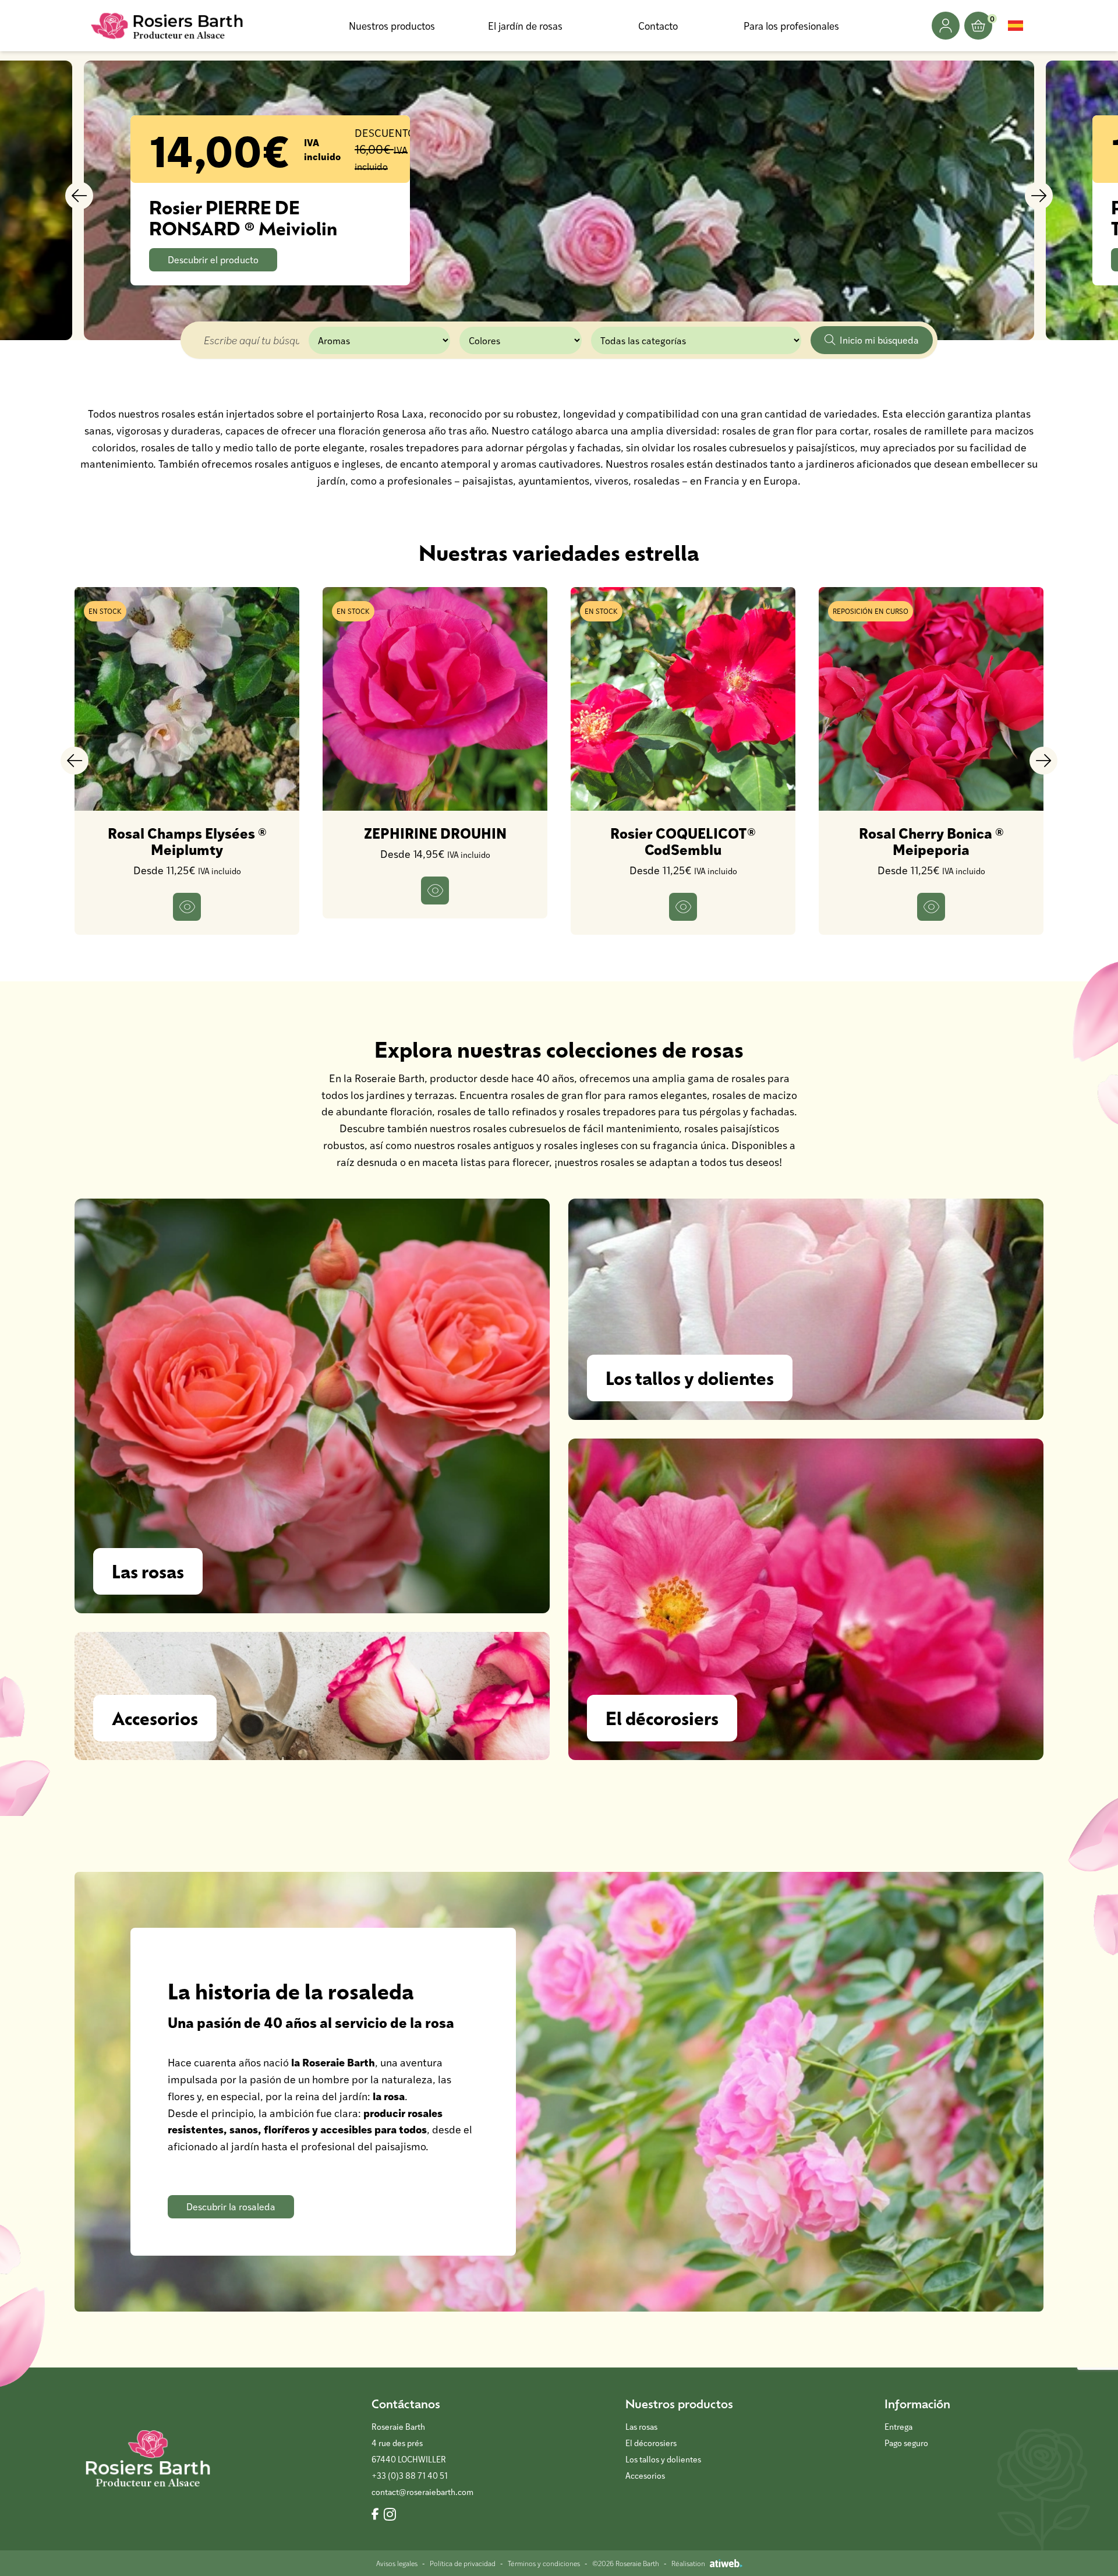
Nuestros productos (392, 26)
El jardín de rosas (525, 26)
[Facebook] (375, 2515)
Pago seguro (906, 2443)
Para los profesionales (791, 26)
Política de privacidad (463, 2563)
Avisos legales (397, 2563)
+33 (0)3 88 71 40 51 (410, 2476)
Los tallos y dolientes (663, 2459)
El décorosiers (651, 2443)
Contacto (658, 26)
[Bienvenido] (168, 26)
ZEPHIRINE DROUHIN (435, 833)
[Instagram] (390, 2515)
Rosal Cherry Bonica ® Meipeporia (931, 841)
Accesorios (645, 2476)
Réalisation (688, 2563)
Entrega (898, 2427)
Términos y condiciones (544, 2563)
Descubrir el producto (213, 259)
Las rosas (641, 2427)
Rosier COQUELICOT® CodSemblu (683, 841)
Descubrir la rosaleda (231, 2206)
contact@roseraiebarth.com (422, 2492)
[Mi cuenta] (946, 26)
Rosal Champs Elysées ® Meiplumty (187, 841)
